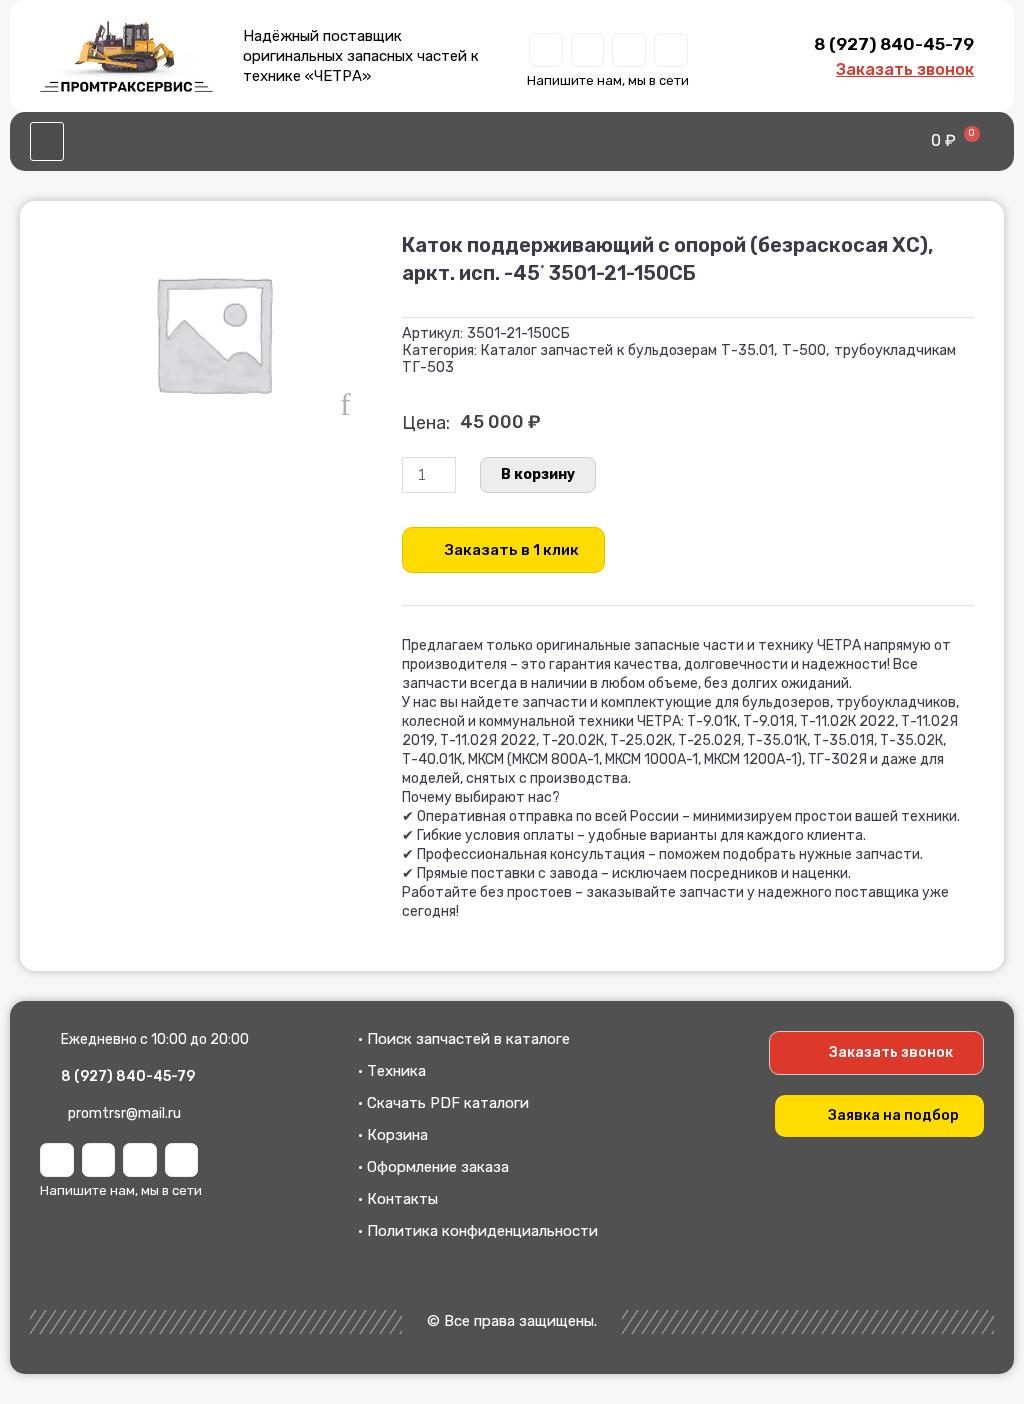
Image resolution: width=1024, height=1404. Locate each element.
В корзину (538, 474)
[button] (47, 142)
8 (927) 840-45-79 (894, 44)
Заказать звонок (905, 69)
